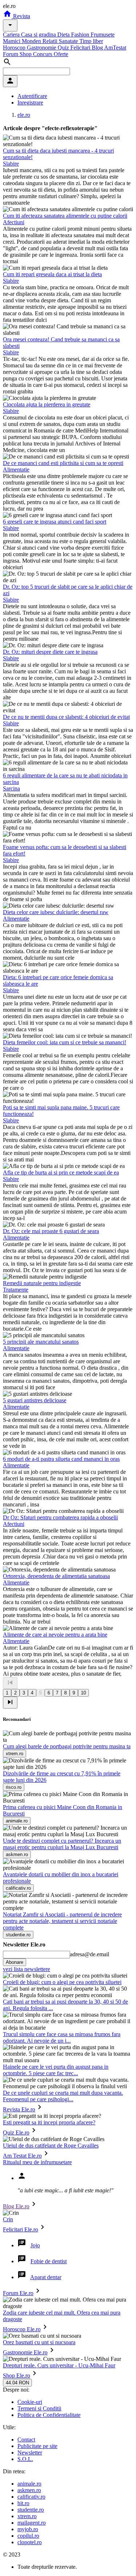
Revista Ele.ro (19, 2109)
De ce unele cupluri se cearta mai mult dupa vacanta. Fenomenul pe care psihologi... (63, 2096)
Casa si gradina (39, 35)
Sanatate (69, 41)
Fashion (81, 35)
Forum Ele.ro (18, 2293)
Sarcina (11, 788)
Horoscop (15, 48)
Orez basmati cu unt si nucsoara (39, 2342)
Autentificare (32, 96)
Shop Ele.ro (17, 2375)
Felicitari (81, 48)
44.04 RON (17, 2383)
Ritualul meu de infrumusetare (37, 2162)
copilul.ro (28, 2536)
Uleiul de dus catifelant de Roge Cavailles (51, 2146)
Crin (8, 2219)
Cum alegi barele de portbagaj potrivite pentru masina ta (67, 1746)
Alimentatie (16, 470)
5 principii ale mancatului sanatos (41, 1342)
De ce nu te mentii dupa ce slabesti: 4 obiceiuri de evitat (66, 717)
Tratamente (16, 1290)
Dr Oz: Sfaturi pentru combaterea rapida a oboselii (60, 1517)
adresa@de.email (90, 1954)
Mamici (12, 41)
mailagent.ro (32, 2523)
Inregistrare (30, 103)
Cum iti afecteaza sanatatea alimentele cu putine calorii (65, 216)
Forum (11, 54)
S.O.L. (25, 2459)
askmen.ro (29, 2490)
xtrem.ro (27, 2516)
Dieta (64, 35)
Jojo (35, 2245)
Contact (26, 2439)
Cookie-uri (30, 2402)
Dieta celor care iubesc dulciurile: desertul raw (56, 912)
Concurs (43, 54)
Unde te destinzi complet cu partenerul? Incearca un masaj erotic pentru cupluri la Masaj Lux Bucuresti (62, 1844)
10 (83, 1693)
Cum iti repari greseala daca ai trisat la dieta (52, 274)
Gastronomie (42, 48)
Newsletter (30, 2453)
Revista (21, 16)
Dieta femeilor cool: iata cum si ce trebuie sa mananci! (65, 1042)
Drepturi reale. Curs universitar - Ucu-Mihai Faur (59, 2365)
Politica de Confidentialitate (49, 2415)
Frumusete (103, 35)
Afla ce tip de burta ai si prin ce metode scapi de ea (61, 1172)
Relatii (51, 41)
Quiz (64, 48)
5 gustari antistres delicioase (35, 1400)
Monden (32, 41)
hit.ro (23, 2503)
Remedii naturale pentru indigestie (42, 1283)
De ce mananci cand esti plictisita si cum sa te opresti (63, 463)
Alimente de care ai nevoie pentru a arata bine (55, 1635)
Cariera (12, 35)
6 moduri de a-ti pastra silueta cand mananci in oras (61, 1459)
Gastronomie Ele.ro (25, 2352)
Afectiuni (14, 222)
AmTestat (115, 48)
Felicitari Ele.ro (20, 2229)
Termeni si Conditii (39, 2408)
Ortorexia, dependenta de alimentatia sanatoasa (56, 1576)
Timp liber (91, 41)
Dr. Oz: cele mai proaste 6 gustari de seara (51, 1231)
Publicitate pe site (37, 2446)
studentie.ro (31, 2510)
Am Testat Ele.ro (22, 2156)
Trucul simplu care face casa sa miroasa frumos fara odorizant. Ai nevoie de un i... (62, 2037)
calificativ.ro (31, 2497)
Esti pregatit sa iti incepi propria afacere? (49, 2122)
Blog (98, 48)
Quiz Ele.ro (16, 2133)
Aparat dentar (46, 2277)
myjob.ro (28, 2529)
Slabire (11, 164)
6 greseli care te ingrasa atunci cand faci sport (55, 522)
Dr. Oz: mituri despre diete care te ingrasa (50, 652)
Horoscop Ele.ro (22, 2329)
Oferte (61, 54)
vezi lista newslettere (26, 1969)
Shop (26, 54)
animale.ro (29, 2484)
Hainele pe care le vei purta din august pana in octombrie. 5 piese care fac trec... (56, 2070)
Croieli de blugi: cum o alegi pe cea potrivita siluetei (62, 1982)
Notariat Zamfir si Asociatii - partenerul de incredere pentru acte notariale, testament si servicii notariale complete (62, 1921)
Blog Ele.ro (16, 2206)
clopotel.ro (30, 2542)
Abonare (15, 1962)
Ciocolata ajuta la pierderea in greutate (47, 404)
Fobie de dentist (49, 2261)
